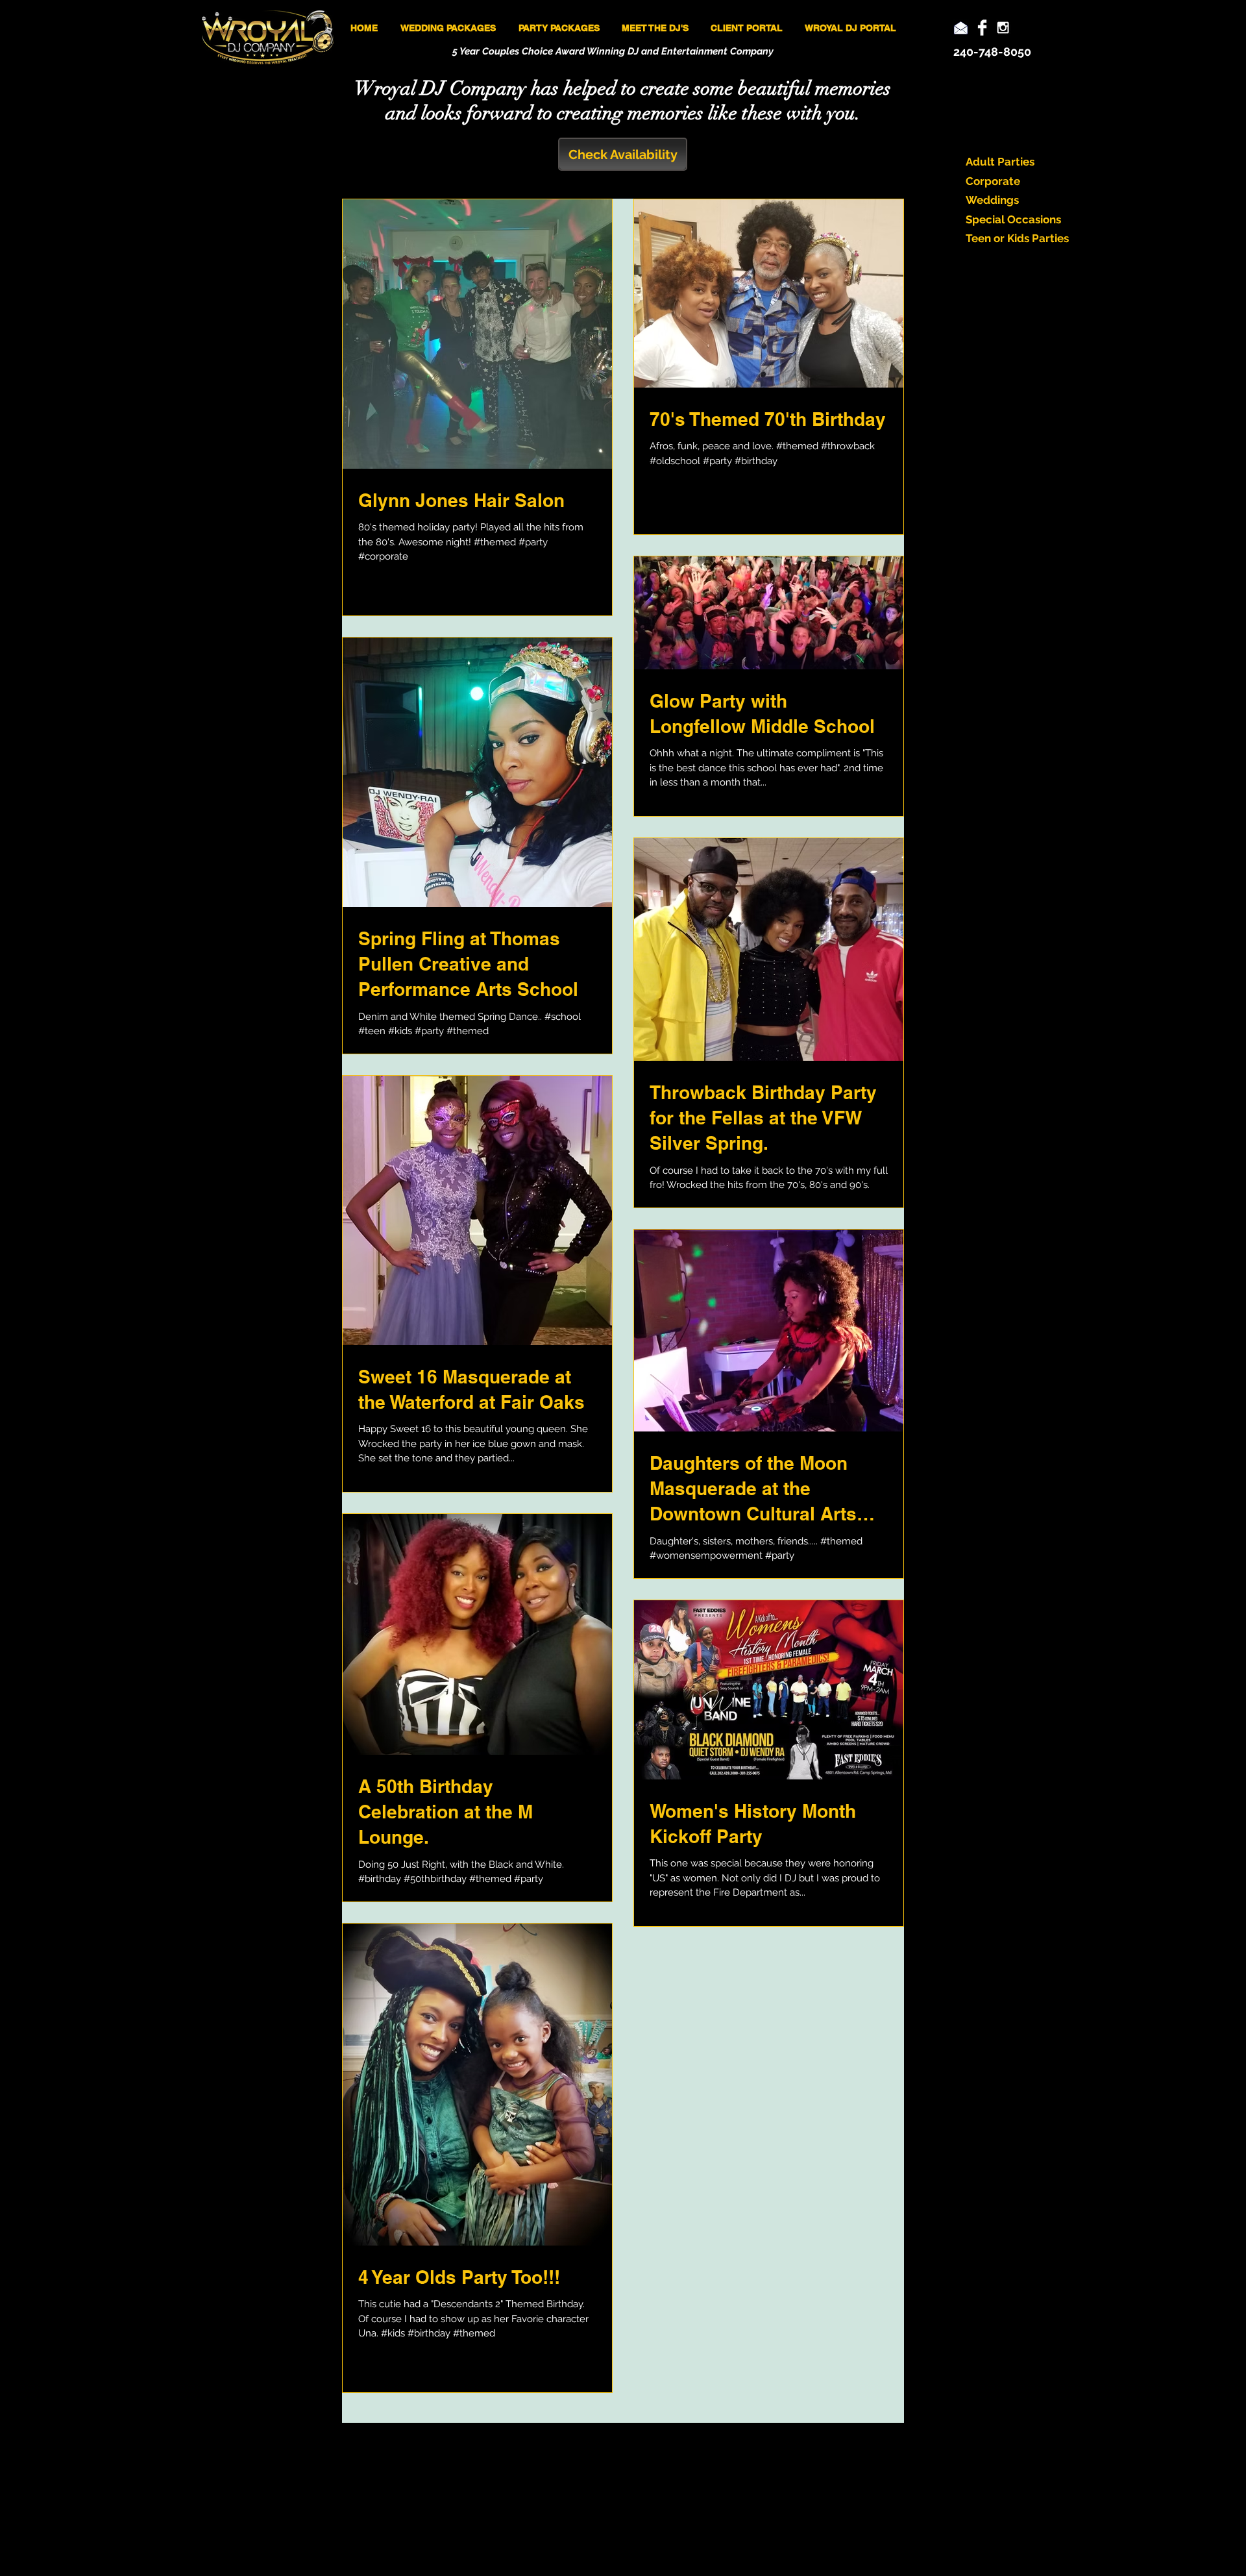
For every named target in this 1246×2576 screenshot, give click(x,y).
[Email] (961, 28)
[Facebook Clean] (982, 28)
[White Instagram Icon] (1003, 28)
